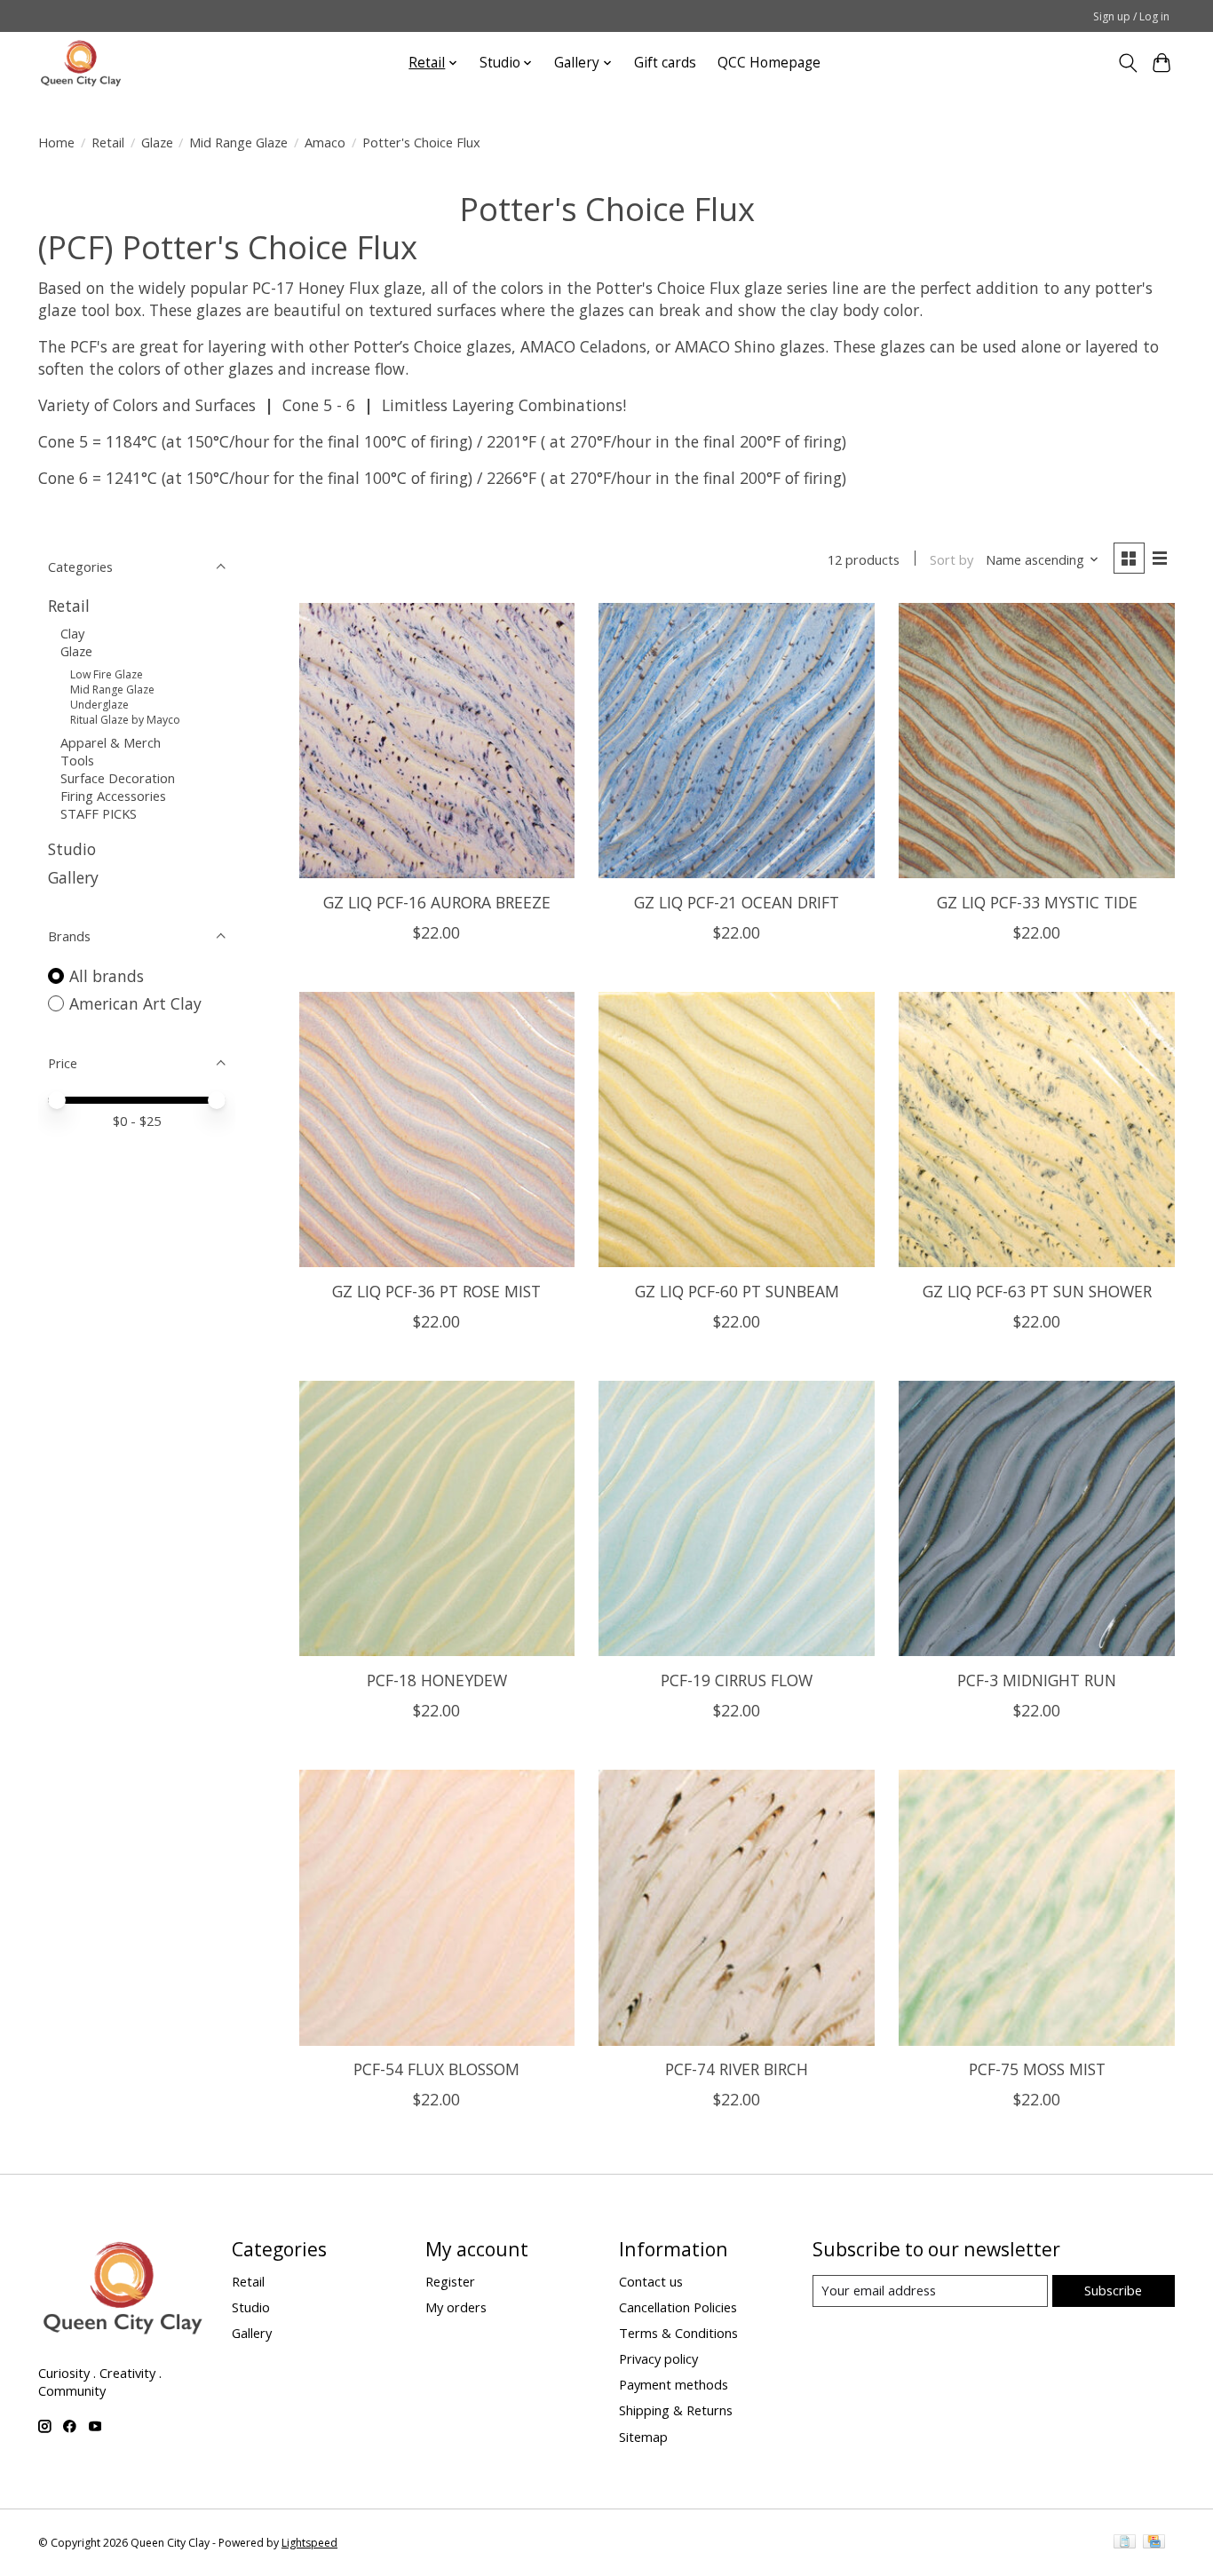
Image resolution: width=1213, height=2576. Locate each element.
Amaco (325, 142)
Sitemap (643, 2437)
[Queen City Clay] (81, 63)
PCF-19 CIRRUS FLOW (737, 1680)
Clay (72, 633)
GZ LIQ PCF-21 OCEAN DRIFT (737, 902)
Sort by (951, 559)
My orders (456, 2307)
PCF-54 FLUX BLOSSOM (436, 2069)
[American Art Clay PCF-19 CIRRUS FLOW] (736, 1518)
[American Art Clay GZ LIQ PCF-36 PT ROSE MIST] (437, 1129)
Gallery (73, 877)
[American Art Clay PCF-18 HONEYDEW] (437, 1518)
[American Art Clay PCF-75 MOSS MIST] (1036, 1907)
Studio (72, 849)
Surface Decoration (118, 778)
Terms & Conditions (678, 2333)
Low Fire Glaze (107, 674)
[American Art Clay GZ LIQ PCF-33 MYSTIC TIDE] (1036, 741)
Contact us (651, 2281)
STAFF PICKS (99, 813)
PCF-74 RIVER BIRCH (737, 2069)
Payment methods (674, 2384)
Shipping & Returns (676, 2410)
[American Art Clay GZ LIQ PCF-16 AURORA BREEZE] (437, 741)
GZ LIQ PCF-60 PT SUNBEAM (737, 1291)
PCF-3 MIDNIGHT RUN (1037, 1680)
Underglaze (99, 705)
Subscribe (1113, 2290)
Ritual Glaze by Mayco (125, 720)
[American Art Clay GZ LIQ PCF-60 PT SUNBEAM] (736, 1129)
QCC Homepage (769, 63)
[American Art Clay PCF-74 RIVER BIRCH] (736, 1907)
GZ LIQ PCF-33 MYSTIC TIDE (1037, 902)
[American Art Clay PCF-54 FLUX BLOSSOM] (437, 1907)
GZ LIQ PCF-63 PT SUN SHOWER (1037, 1291)
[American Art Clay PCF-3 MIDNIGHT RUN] (1036, 1518)
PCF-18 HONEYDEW (437, 1680)
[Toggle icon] (1127, 63)
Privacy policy (658, 2358)
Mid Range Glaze (238, 142)
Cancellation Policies (678, 2307)
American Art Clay (135, 1003)
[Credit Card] (1154, 2543)
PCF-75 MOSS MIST (1037, 2069)
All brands (107, 976)
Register (450, 2281)
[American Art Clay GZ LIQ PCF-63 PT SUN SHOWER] (1036, 1129)
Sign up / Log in (1131, 16)
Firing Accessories (113, 796)
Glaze (157, 142)
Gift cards (665, 63)
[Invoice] (1125, 2543)
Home (56, 142)
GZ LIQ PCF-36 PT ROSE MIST (436, 1291)
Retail (108, 142)
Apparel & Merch (111, 742)
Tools (77, 760)
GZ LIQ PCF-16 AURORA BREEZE (437, 902)
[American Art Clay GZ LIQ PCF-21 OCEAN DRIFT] (736, 741)
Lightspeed (309, 2543)
